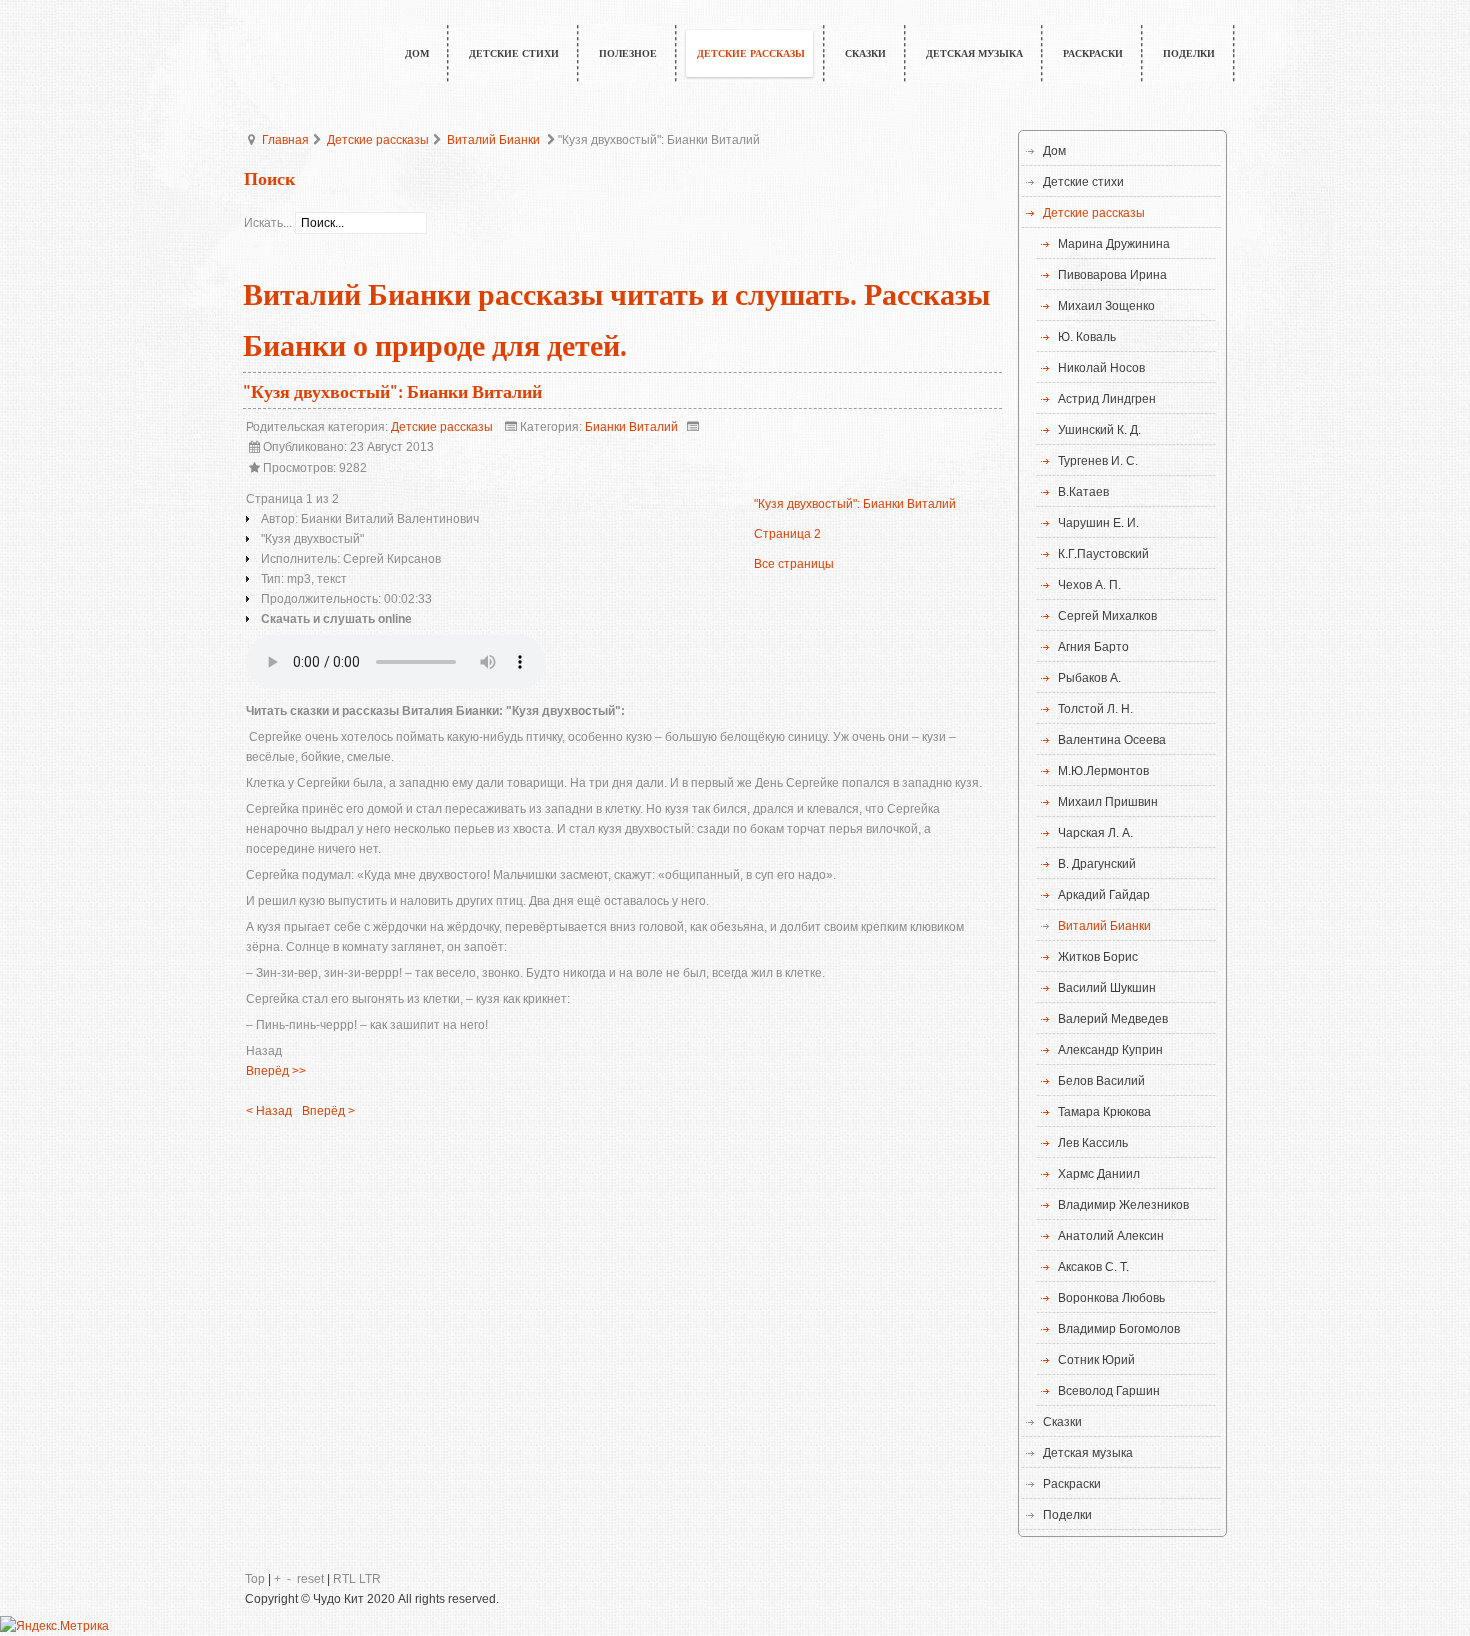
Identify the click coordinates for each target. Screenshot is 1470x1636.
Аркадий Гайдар (1104, 895)
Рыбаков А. (1089, 678)
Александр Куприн (1110, 1050)
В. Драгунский (1097, 864)
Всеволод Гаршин (1109, 1391)
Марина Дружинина (1114, 244)
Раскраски (1072, 1484)
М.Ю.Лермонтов (1103, 771)
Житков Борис (1098, 957)
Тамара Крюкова (1104, 1112)
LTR (370, 1579)
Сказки (1062, 1422)
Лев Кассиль (1093, 1143)
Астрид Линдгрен (1107, 399)
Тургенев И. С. (1098, 461)
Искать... (268, 223)
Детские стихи (1083, 182)
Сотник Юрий (1096, 1360)
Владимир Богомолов (1119, 1329)
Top (255, 1579)
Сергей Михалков (1107, 616)
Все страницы (794, 564)
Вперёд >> (276, 1071)
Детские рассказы (378, 140)
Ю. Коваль (1087, 337)
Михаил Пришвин (1108, 802)
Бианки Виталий (631, 427)
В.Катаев (1083, 492)
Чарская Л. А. (1095, 833)
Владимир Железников (1123, 1205)
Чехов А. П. (1089, 585)
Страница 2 (787, 534)
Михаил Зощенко (1106, 306)
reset (310, 1579)
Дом (1054, 151)
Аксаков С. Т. (1093, 1267)
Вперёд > (328, 1111)
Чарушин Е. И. (1098, 523)
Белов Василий (1101, 1081)
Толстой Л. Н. (1095, 709)
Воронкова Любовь (1111, 1298)
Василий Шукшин (1107, 988)
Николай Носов (1101, 368)
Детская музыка (1088, 1453)
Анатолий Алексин (1111, 1236)
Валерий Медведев (1113, 1019)
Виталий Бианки (493, 140)
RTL (344, 1579)
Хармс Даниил (1099, 1174)
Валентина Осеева (1112, 740)
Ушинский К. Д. (1099, 430)
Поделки (1067, 1515)
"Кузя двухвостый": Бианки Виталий (392, 392)
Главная (285, 140)
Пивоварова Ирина (1112, 275)
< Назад (269, 1111)
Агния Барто (1093, 647)
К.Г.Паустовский (1103, 554)
